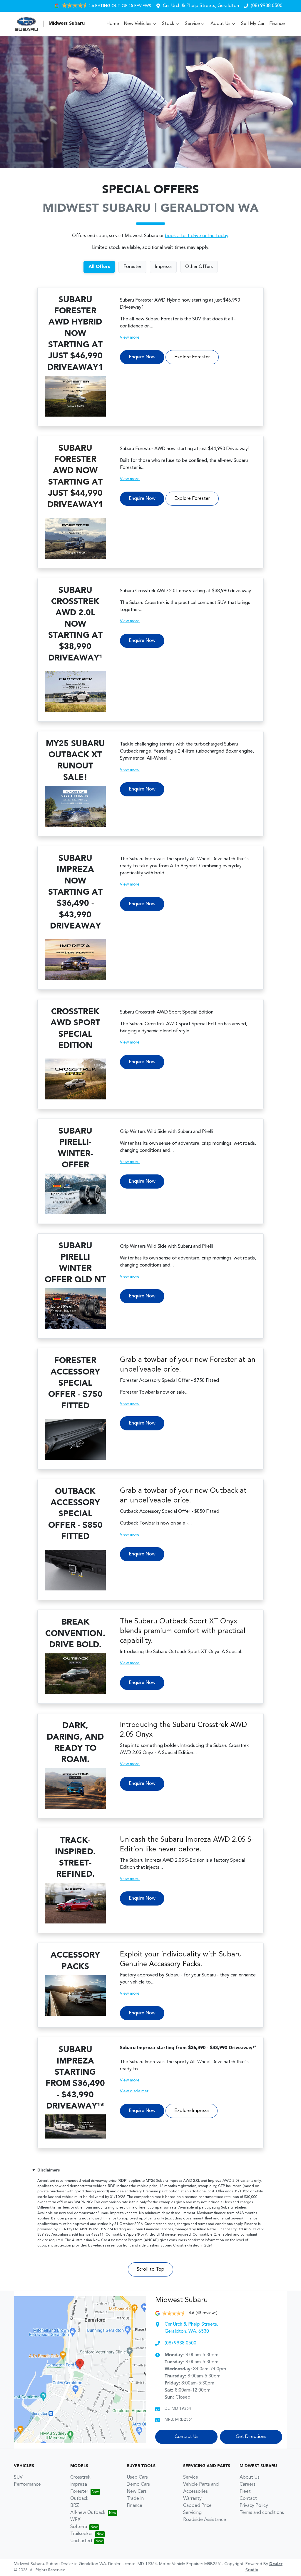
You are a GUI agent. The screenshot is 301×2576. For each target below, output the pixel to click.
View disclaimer (134, 2091)
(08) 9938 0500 (267, 6)
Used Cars (137, 2477)
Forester (79, 2492)
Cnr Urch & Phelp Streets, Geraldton (201, 6)
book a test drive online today (197, 236)
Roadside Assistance (205, 2520)
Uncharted (81, 2541)
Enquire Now (142, 357)
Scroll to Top (150, 2269)
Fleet (245, 2492)
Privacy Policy (254, 2506)
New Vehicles (138, 24)
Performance (27, 2485)
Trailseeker (82, 2534)
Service (192, 24)
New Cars (137, 2492)
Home (113, 24)
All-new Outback (88, 2513)
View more (130, 337)
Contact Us (187, 2437)
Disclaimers (49, 2170)
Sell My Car (253, 24)
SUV (18, 2477)
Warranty (192, 2499)
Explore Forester (192, 357)
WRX (75, 2520)
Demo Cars (138, 2485)
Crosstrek (80, 2477)
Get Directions (251, 2437)
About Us (220, 24)
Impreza (79, 2485)
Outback (79, 2499)
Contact (248, 2499)
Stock (168, 24)
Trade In (135, 2499)
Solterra (79, 2527)
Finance (277, 24)
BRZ (75, 2506)
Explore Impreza (192, 2111)
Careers (248, 2485)
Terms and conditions (262, 2513)
